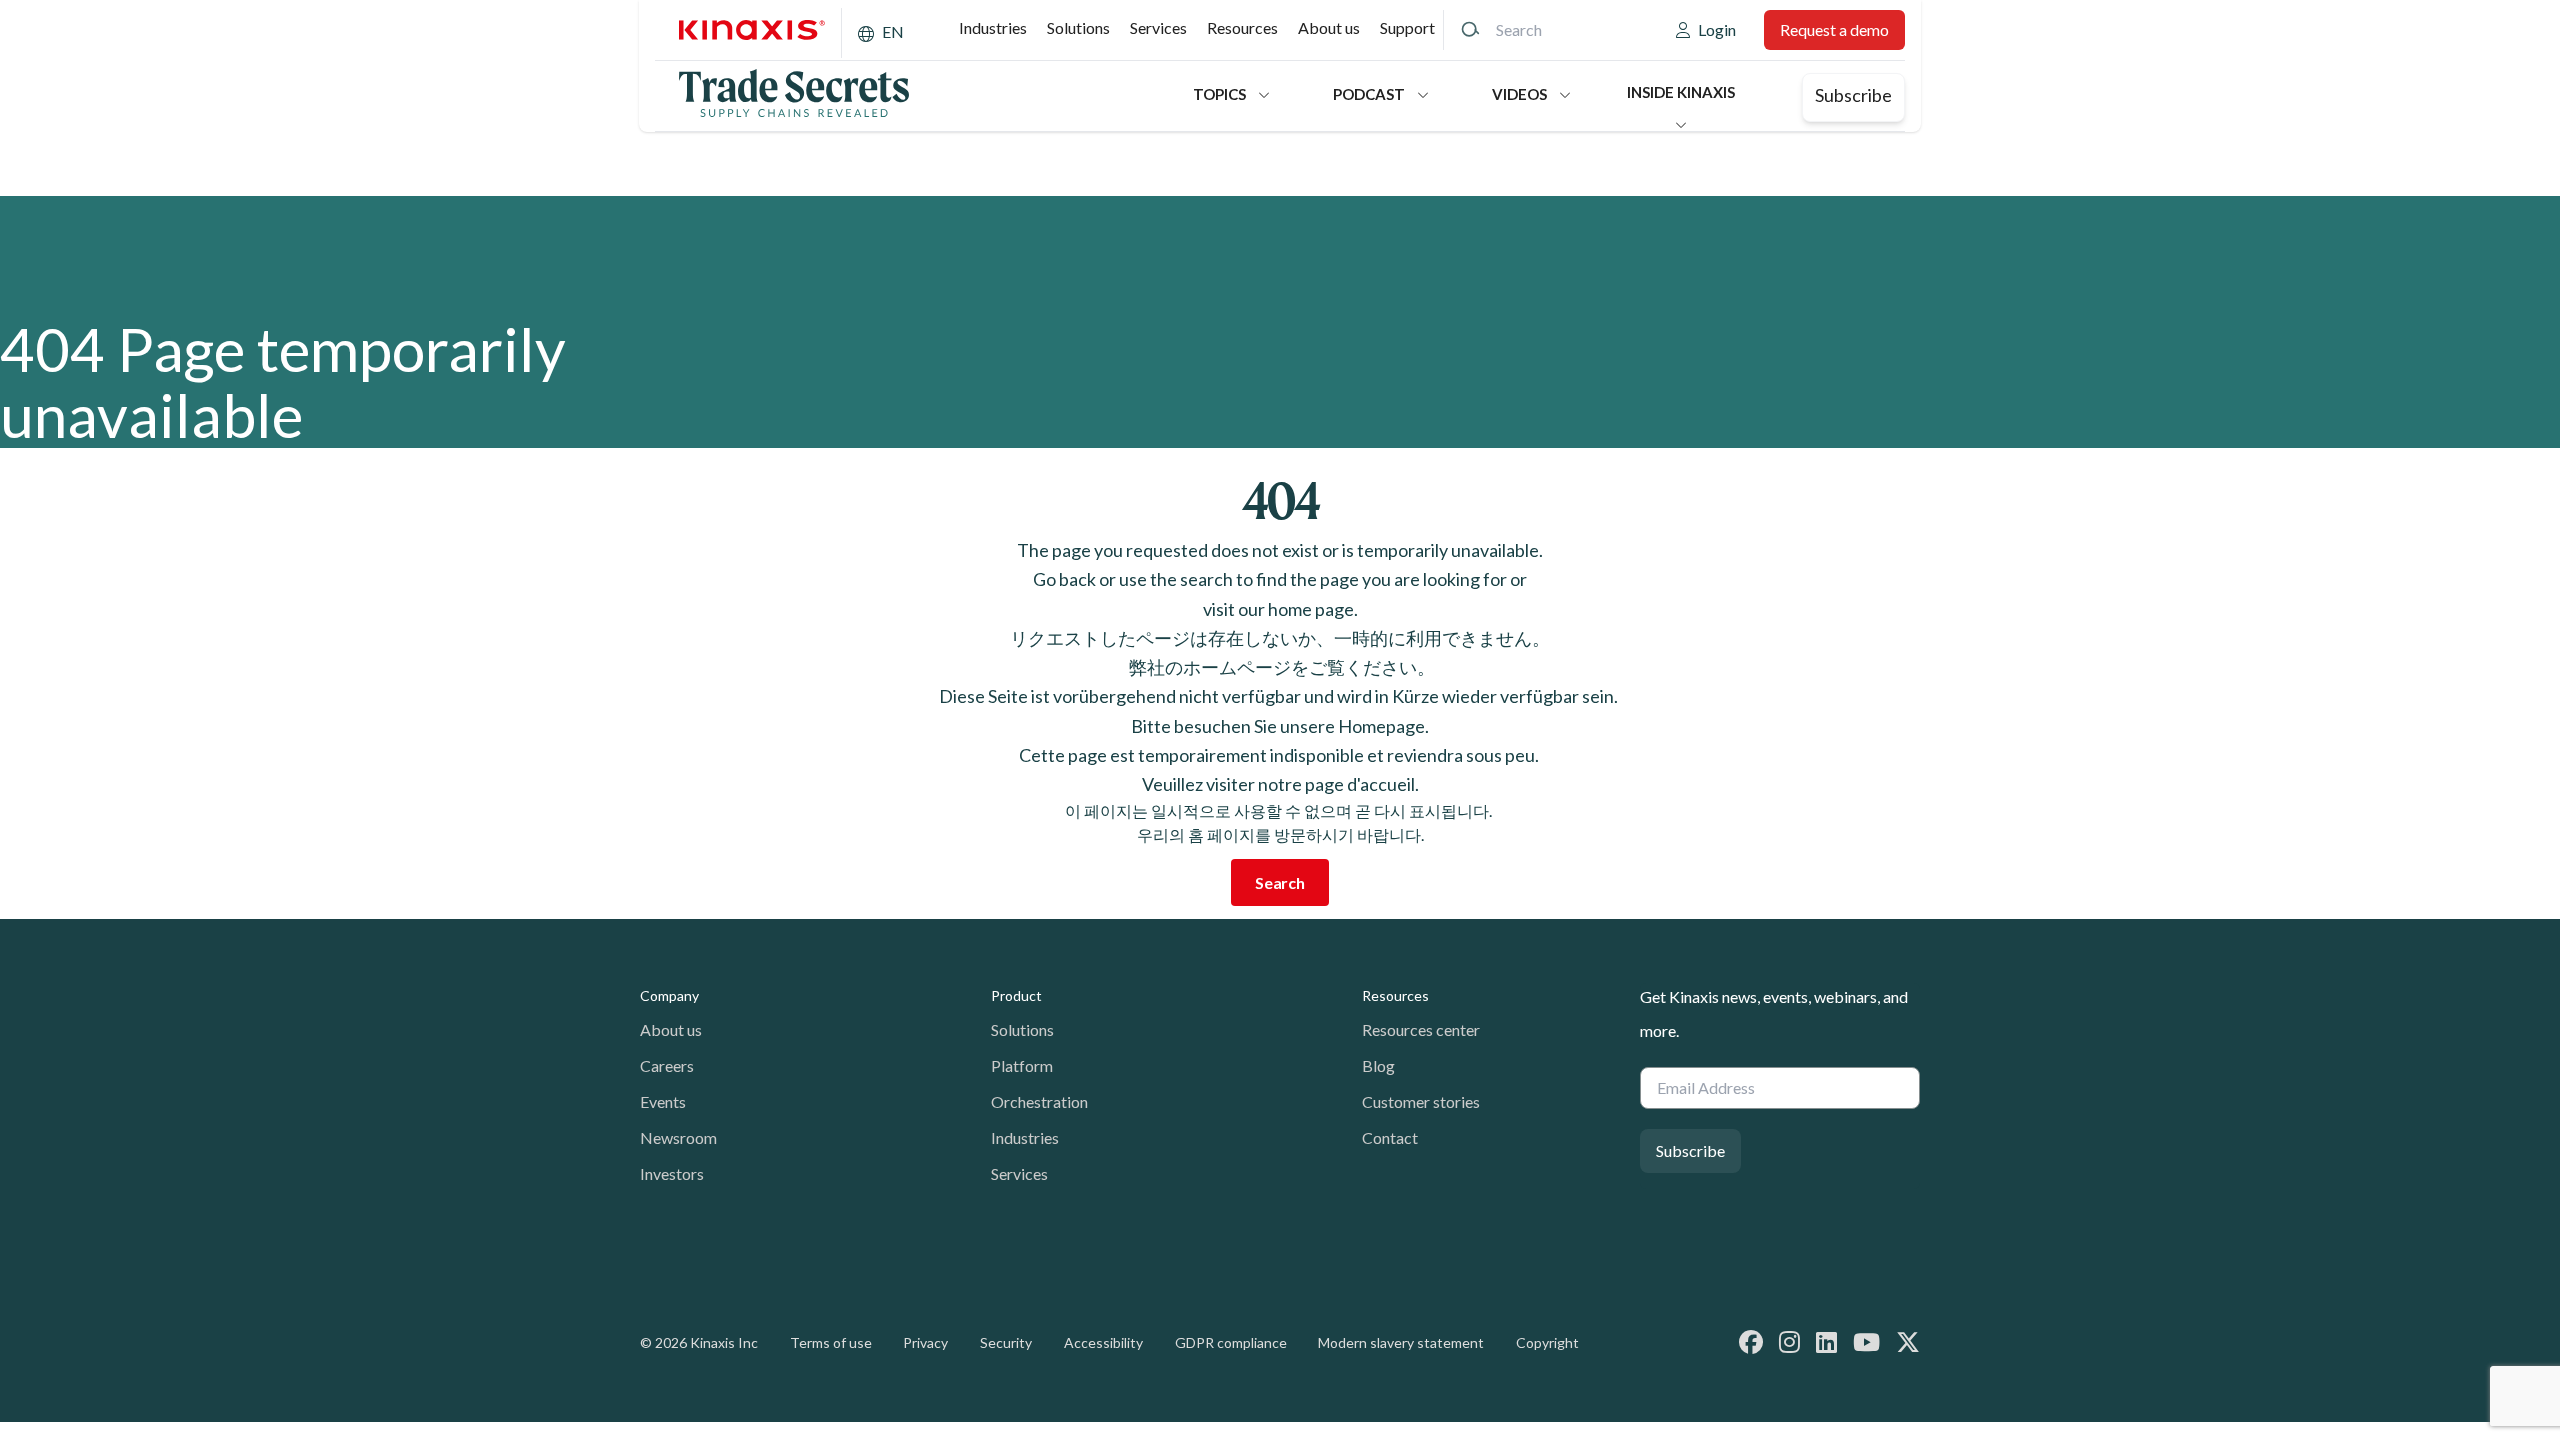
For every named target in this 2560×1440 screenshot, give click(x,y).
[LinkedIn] (1826, 1341)
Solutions (1078, 27)
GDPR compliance (1231, 1342)
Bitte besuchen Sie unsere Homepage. (1280, 726)
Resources (1242, 27)
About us (1329, 27)
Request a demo (1834, 29)
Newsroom (678, 1137)
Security (1006, 1342)
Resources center (1421, 1029)
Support (1407, 27)
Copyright (1547, 1342)
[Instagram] (1789, 1341)
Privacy (925, 1342)
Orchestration (1039, 1101)
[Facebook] (1751, 1341)
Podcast (1369, 94)
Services (1158, 27)
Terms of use (831, 1342)
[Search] (1470, 30)
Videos (1519, 94)
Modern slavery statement (1401, 1342)
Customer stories (1421, 1101)
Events (663, 1101)
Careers (667, 1065)
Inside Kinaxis (1681, 92)
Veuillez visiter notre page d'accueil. (1280, 784)
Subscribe (1853, 95)
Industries (993, 27)
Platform (1022, 1065)
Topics (1219, 94)
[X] (1908, 1341)
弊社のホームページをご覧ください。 (1280, 667)
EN (893, 31)
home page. (1313, 609)
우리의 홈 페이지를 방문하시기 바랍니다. (1280, 834)
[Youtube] (1866, 1341)
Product (1016, 995)
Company (669, 995)
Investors (672, 1173)
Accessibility (1103, 1342)
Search (1280, 882)
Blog (1378, 1065)
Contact (1390, 1137)
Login (1717, 29)
